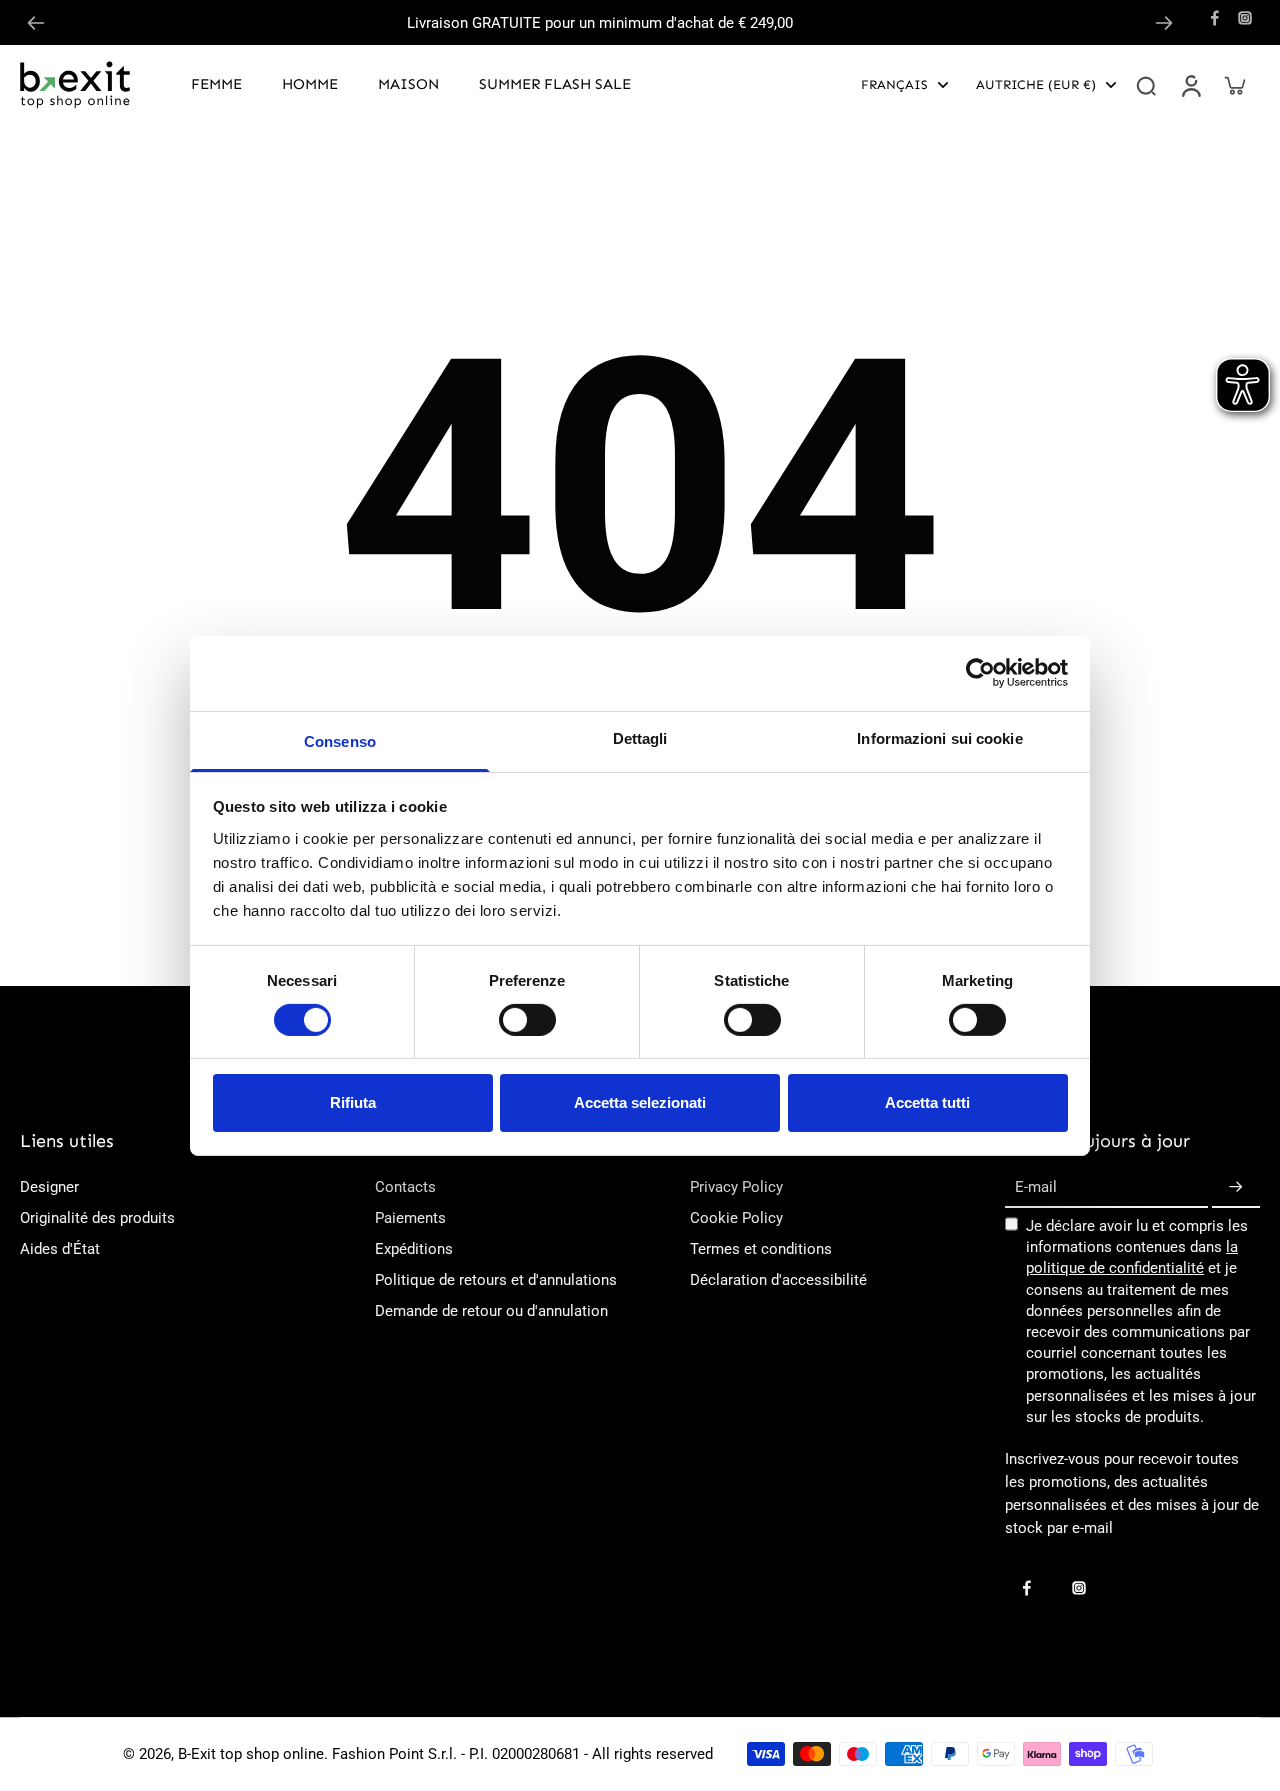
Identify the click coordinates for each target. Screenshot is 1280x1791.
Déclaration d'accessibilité (778, 1280)
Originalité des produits (97, 1218)
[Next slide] (1164, 23)
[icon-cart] (1234, 85)
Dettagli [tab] (640, 737)
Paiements (410, 1218)
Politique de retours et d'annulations (496, 1280)
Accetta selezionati (640, 1102)
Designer (49, 1187)
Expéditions (414, 1249)
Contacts (405, 1187)
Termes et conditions (761, 1249)
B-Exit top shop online (251, 1754)
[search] (1146, 85)
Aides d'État (60, 1249)
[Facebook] (1215, 18)
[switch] (527, 1020)
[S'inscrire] (1236, 1188)
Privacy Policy (736, 1187)
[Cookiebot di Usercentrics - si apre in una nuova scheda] (980, 673)
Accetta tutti (927, 1102)
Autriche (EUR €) (1036, 84)
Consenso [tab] (340, 740)
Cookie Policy (736, 1218)
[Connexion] (1190, 85)
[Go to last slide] (36, 23)
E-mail (1036, 1187)
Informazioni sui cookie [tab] (939, 737)
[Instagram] (1245, 18)
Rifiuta (353, 1102)
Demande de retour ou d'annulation (491, 1311)
